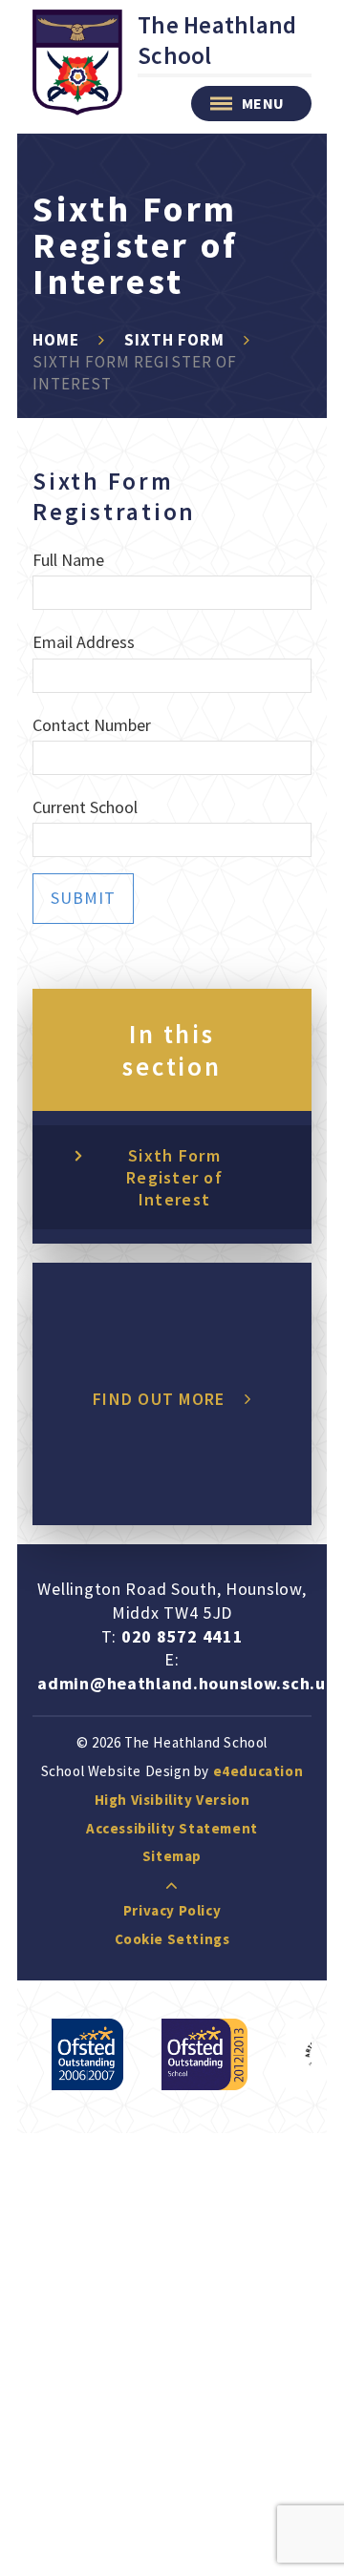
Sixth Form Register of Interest (174, 1177)
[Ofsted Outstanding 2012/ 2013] (204, 2054)
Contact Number (92, 725)
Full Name (68, 560)
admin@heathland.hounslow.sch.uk (186, 1683)
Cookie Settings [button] (172, 1939)
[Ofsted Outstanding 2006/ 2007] (87, 2054)
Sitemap (172, 1856)
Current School (85, 807)
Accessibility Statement (172, 1828)
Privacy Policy (172, 1910)
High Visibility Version (172, 1800)
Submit (83, 898)
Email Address (84, 642)
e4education (258, 1771)
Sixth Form (174, 340)
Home (56, 340)
